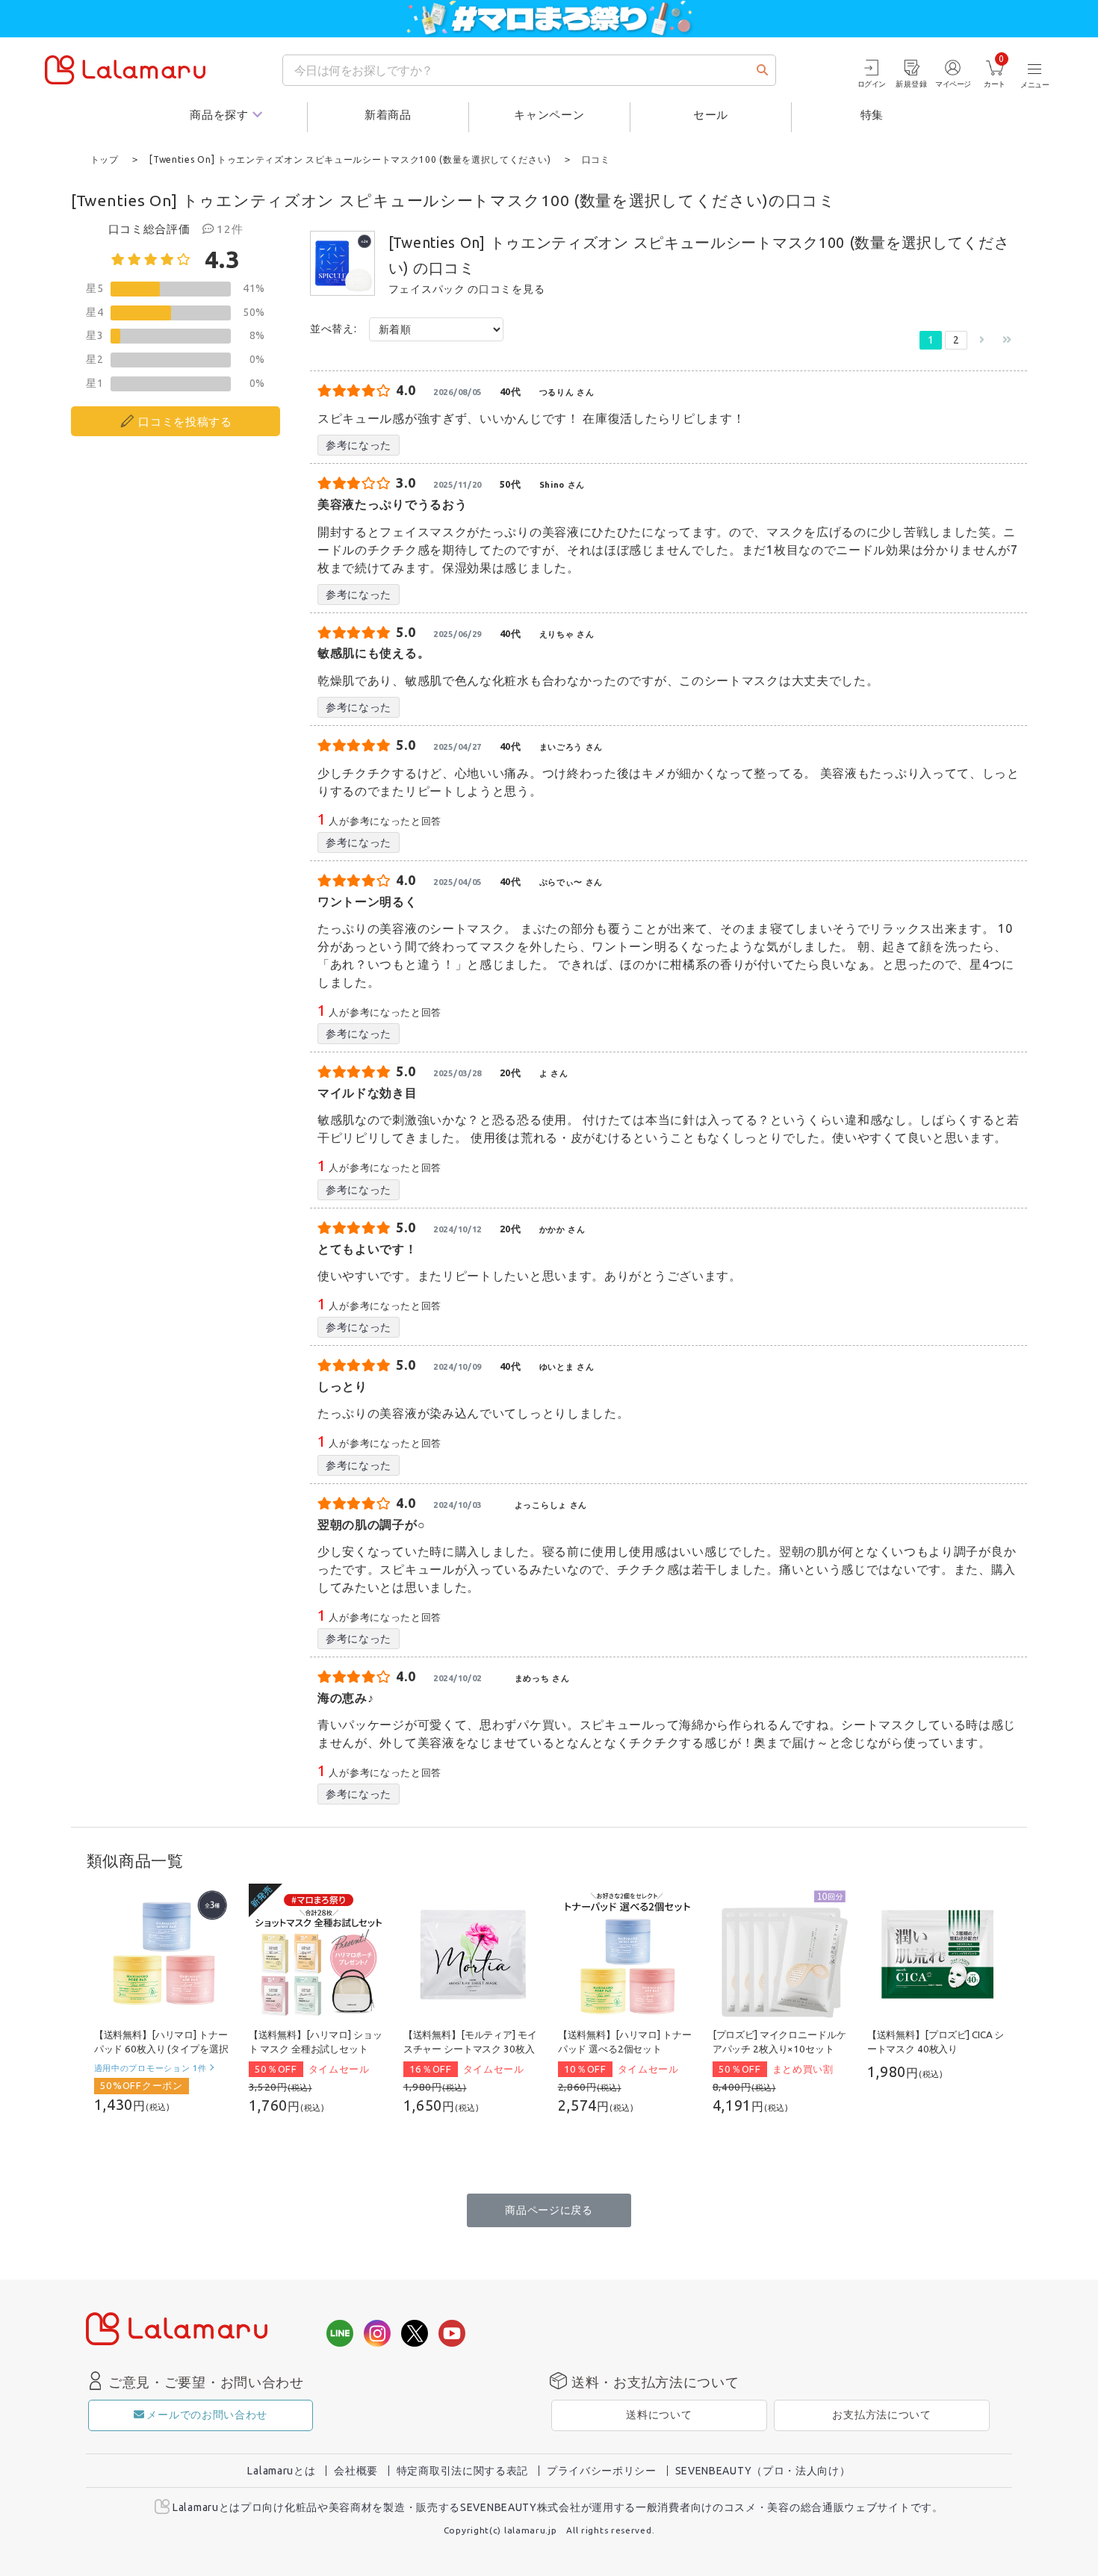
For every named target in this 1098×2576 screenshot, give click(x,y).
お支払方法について (881, 2415)
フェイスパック (427, 289)
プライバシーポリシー (602, 2471)
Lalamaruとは (281, 2471)
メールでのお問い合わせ (207, 2415)
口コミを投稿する (185, 422)
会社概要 (356, 2471)
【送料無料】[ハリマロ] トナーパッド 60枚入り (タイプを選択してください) (161, 2049)
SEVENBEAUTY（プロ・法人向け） (763, 2471)
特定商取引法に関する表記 (462, 2471)
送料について (659, 2415)
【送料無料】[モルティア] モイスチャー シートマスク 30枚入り (470, 2049)
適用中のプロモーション (151, 2068)
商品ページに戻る (549, 2210)
